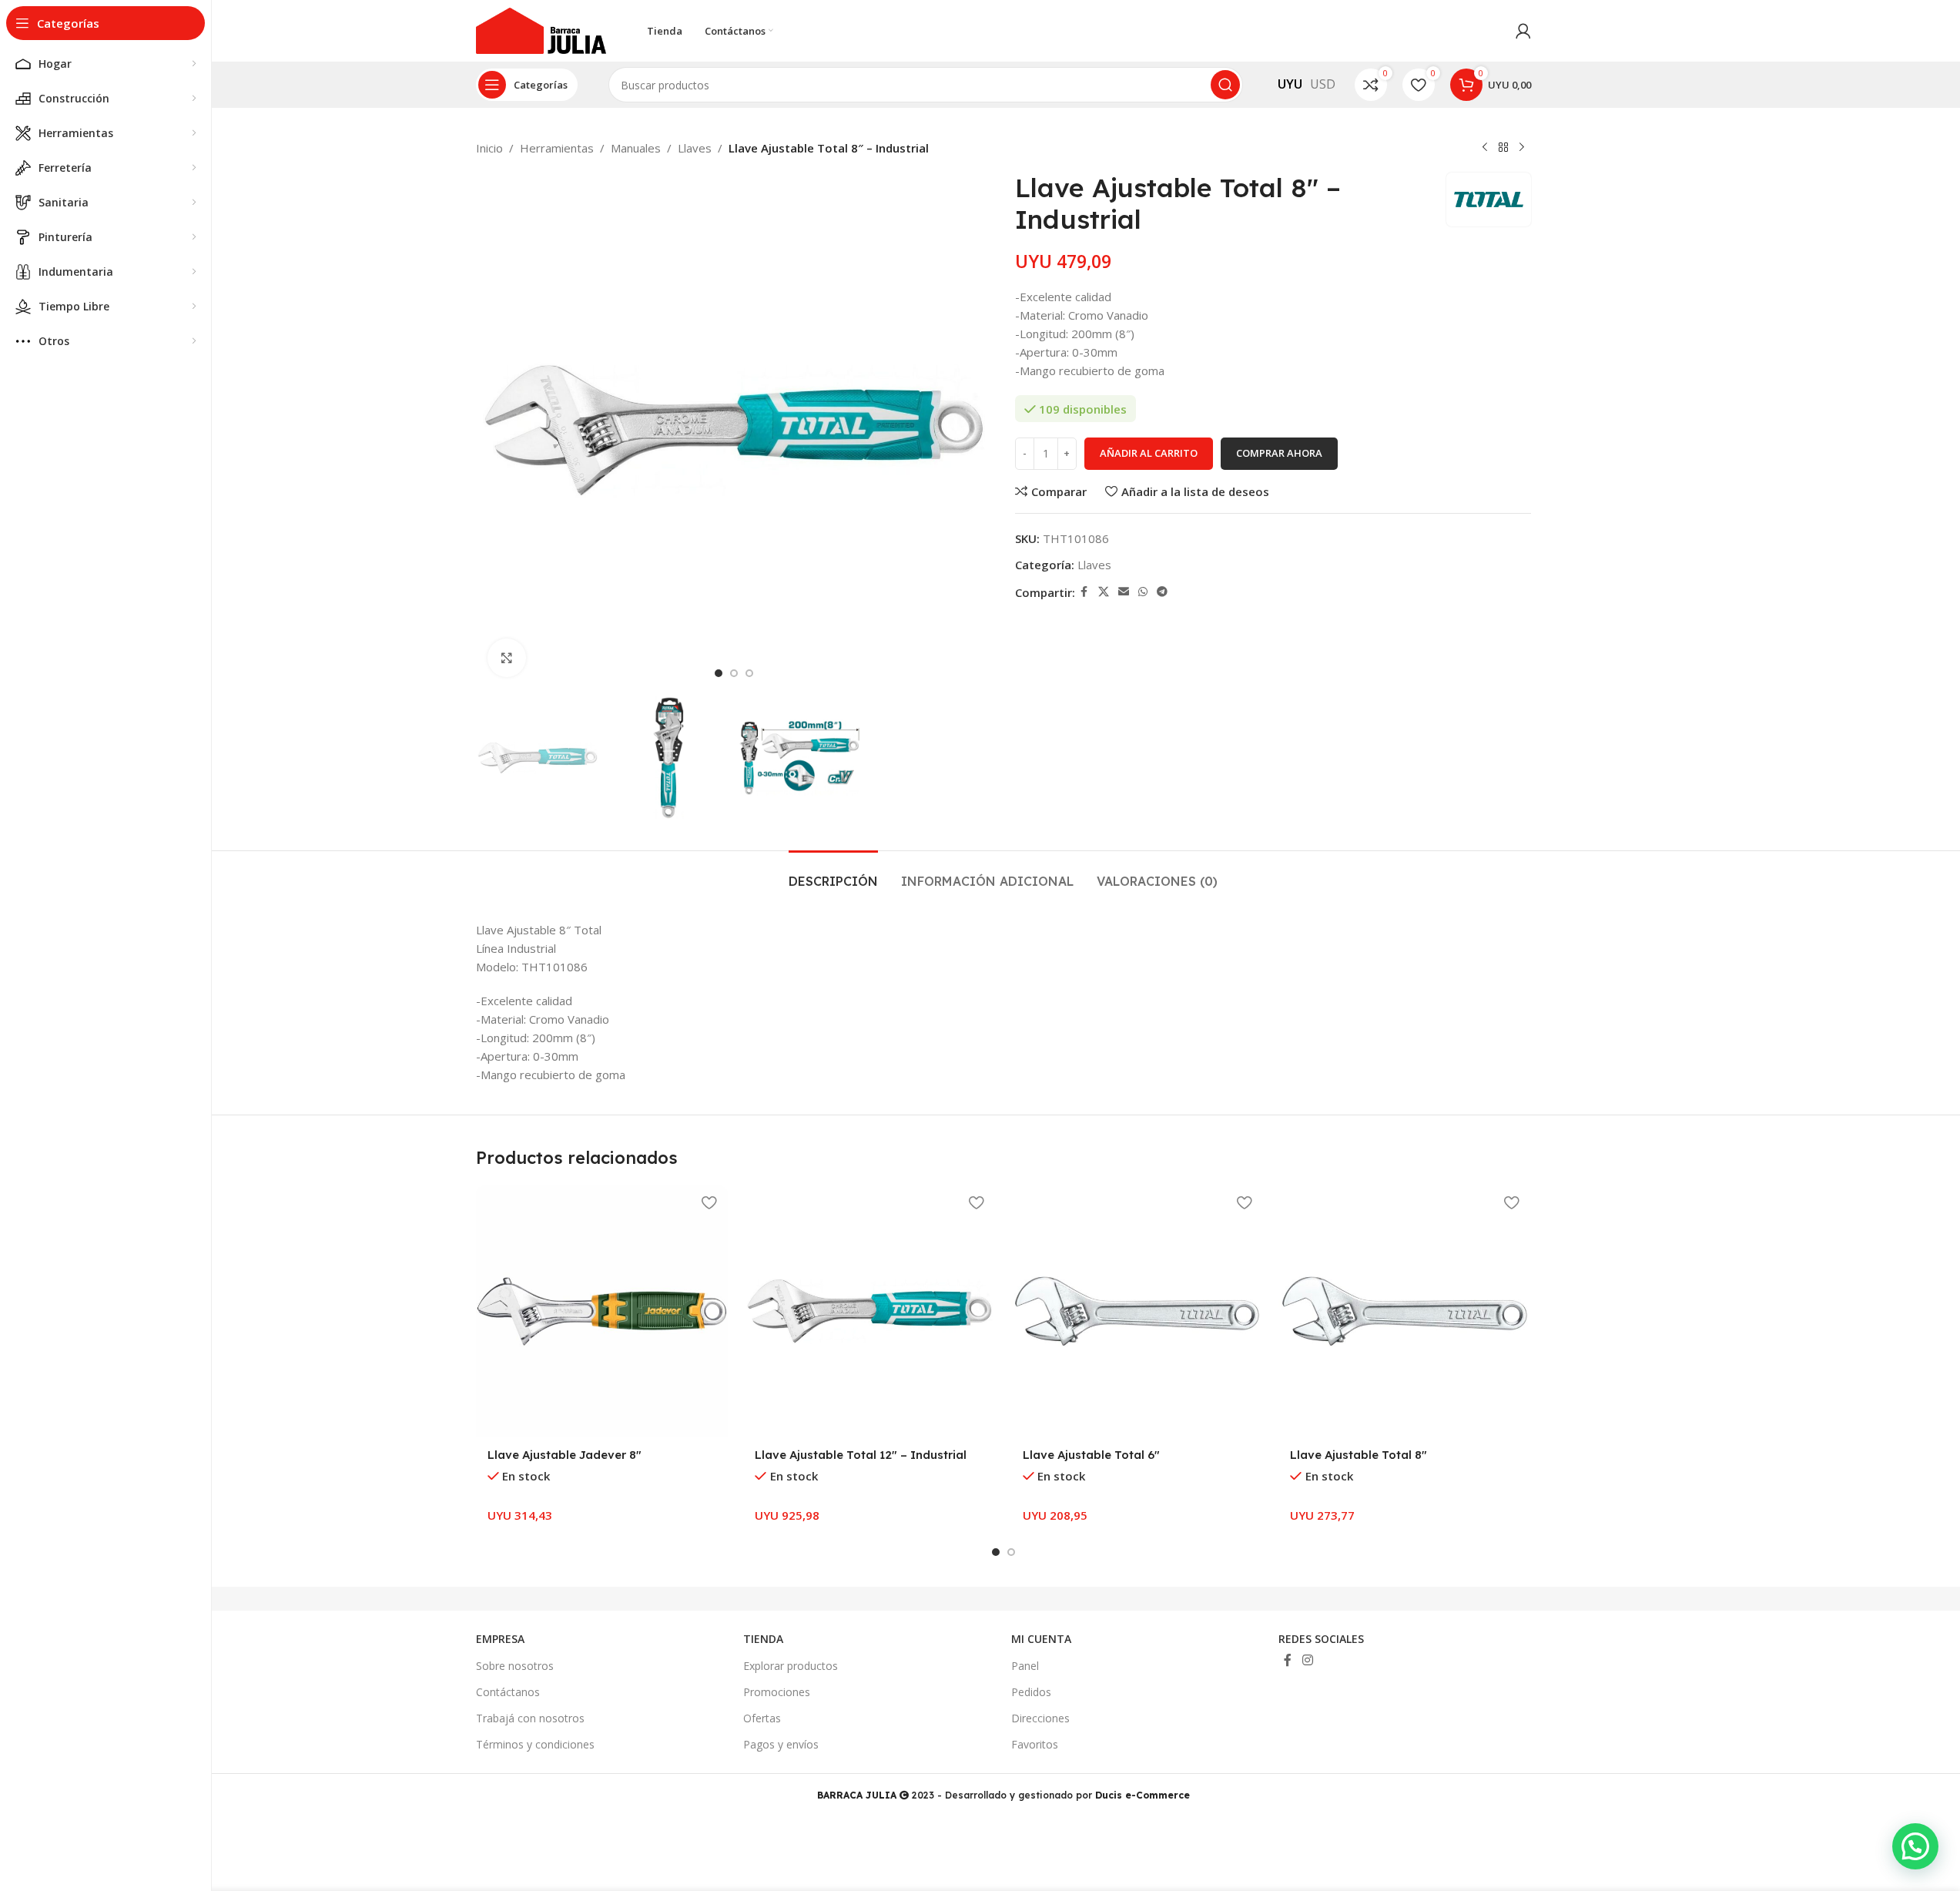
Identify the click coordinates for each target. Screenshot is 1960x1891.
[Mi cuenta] (1523, 31)
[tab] (833, 874)
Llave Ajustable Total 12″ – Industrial (861, 1455)
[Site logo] (541, 29)
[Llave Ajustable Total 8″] (1405, 1312)
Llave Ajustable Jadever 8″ (565, 1455)
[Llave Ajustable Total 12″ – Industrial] (869, 1312)
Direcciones (1040, 1718)
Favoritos (1035, 1744)
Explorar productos (791, 1666)
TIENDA (763, 1639)
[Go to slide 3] (749, 673)
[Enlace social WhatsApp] (1143, 592)
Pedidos (1031, 1692)
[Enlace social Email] (1124, 592)
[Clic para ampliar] (507, 658)
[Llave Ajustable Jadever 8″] (602, 1312)
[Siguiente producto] (1522, 148)
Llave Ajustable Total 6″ (1091, 1455)
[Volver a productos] (1503, 148)
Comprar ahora (1279, 453)
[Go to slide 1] (719, 673)
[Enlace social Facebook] (1084, 592)
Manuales (636, 148)
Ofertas (762, 1718)
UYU (1290, 84)
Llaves (695, 148)
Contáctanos (508, 1692)
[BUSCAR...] (1225, 85)
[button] (1915, 1846)
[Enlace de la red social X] (1104, 592)
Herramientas (557, 148)
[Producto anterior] (1485, 148)
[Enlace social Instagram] (1307, 1660)
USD (1323, 84)
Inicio (489, 148)
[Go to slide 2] (734, 673)
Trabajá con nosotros (530, 1718)
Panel (1025, 1666)
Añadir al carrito (1149, 453)
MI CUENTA (1041, 1639)
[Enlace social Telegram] (1162, 592)
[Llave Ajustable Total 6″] (1137, 1312)
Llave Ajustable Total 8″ (1359, 1455)
